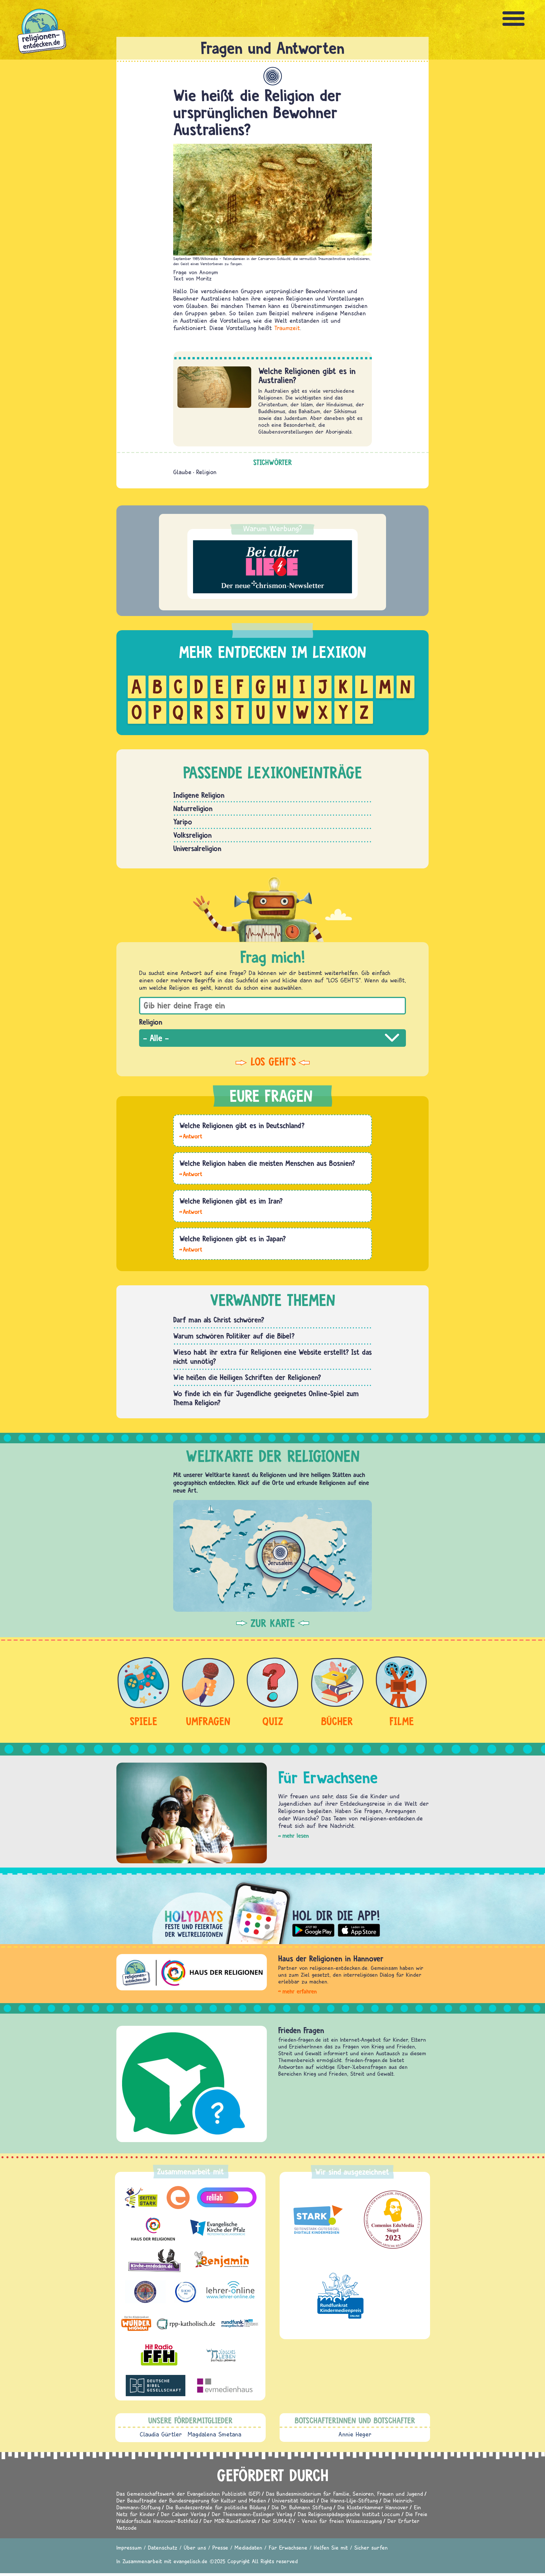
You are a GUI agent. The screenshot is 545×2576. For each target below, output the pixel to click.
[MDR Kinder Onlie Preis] (340, 2296)
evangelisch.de (190, 2561)
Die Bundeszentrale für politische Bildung (216, 2507)
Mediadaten (248, 2547)
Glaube (182, 472)
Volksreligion (192, 835)
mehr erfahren (300, 1991)
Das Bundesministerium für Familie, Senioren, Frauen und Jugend (344, 2494)
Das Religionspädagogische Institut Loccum (349, 2514)
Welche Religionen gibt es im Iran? (231, 1201)
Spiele (143, 1721)
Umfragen (208, 1721)
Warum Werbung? (273, 528)
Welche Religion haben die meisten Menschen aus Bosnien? (267, 1163)
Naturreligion (193, 808)
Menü (514, 19)
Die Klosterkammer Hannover (373, 2507)
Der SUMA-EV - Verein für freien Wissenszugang (322, 2521)
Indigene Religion (199, 795)
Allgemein (273, 76)
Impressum (129, 2547)
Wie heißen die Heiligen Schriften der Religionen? (247, 1377)
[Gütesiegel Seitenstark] (317, 2220)
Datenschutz (163, 2547)
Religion (206, 472)
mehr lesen (296, 1836)
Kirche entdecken (305, 2030)
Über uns (195, 2547)
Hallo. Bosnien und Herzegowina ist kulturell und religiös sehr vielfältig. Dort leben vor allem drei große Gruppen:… (191, 1174)
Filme (402, 1721)
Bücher (337, 1721)
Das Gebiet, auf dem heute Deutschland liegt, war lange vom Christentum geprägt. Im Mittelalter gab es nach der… (191, 1136)
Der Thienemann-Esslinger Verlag (252, 2514)
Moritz (204, 278)
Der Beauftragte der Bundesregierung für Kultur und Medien (191, 2500)
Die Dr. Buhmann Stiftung (302, 2507)
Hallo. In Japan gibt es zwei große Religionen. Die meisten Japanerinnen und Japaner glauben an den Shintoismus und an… (191, 1249)
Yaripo (183, 822)
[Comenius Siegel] (393, 2220)
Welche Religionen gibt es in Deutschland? (242, 1125)
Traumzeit (287, 328)
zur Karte (273, 1623)
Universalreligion (197, 848)
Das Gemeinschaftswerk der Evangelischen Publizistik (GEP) (188, 2494)
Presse (220, 2547)
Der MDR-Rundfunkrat (230, 2521)
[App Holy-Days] (272, 1909)
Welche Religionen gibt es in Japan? (233, 1239)
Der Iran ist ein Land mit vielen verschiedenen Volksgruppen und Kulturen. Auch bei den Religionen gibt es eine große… (191, 1211)
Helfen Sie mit (331, 2547)
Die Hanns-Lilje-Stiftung (349, 2500)
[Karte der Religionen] (272, 1556)
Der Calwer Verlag (184, 2514)
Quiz (273, 1721)
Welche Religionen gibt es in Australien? (307, 375)
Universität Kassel (294, 2500)
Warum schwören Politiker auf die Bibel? (234, 1336)
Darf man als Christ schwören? (219, 1320)
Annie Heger (355, 2434)
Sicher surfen (371, 2547)
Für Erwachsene (288, 2547)
